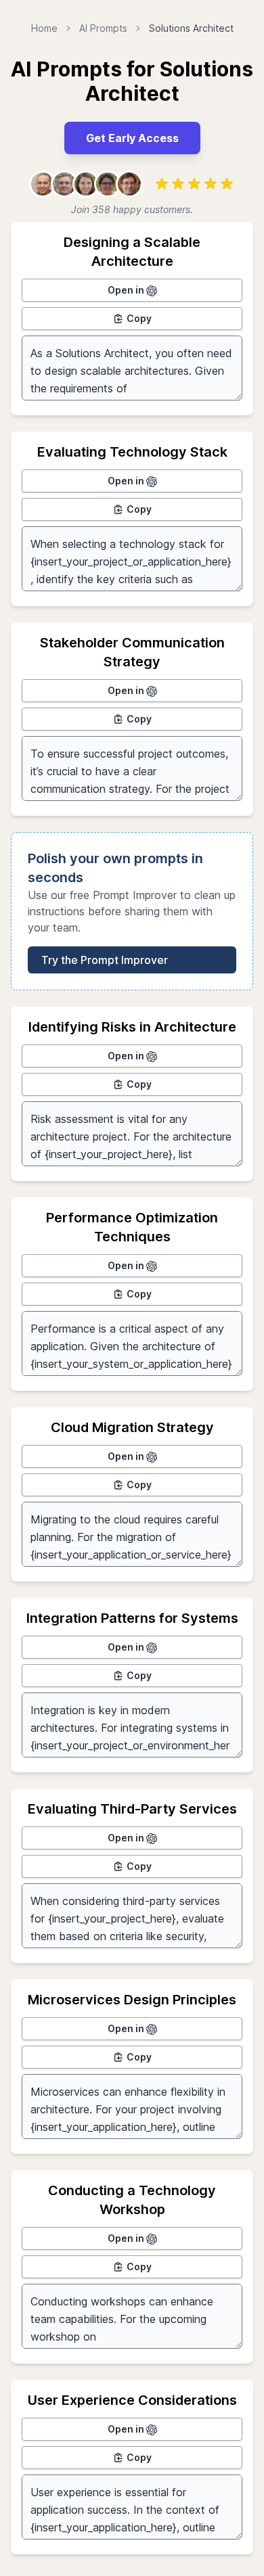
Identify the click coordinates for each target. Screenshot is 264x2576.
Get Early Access (132, 138)
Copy (139, 318)
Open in (127, 290)
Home (44, 28)
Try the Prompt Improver (105, 960)
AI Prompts (103, 28)
